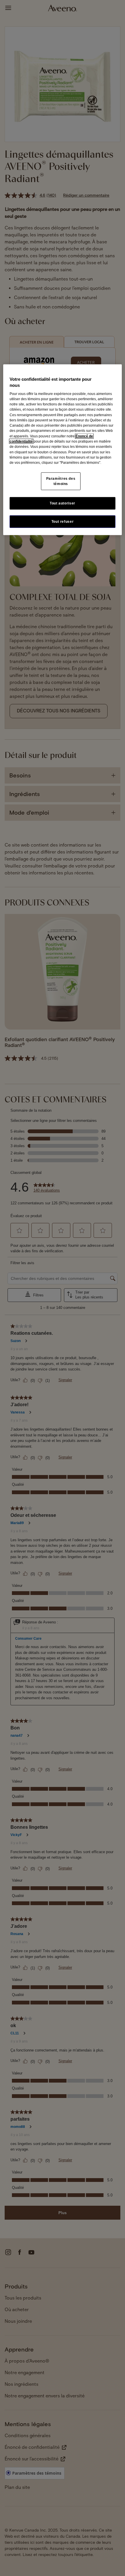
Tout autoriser (63, 503)
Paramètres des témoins (61, 481)
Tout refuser (63, 521)
